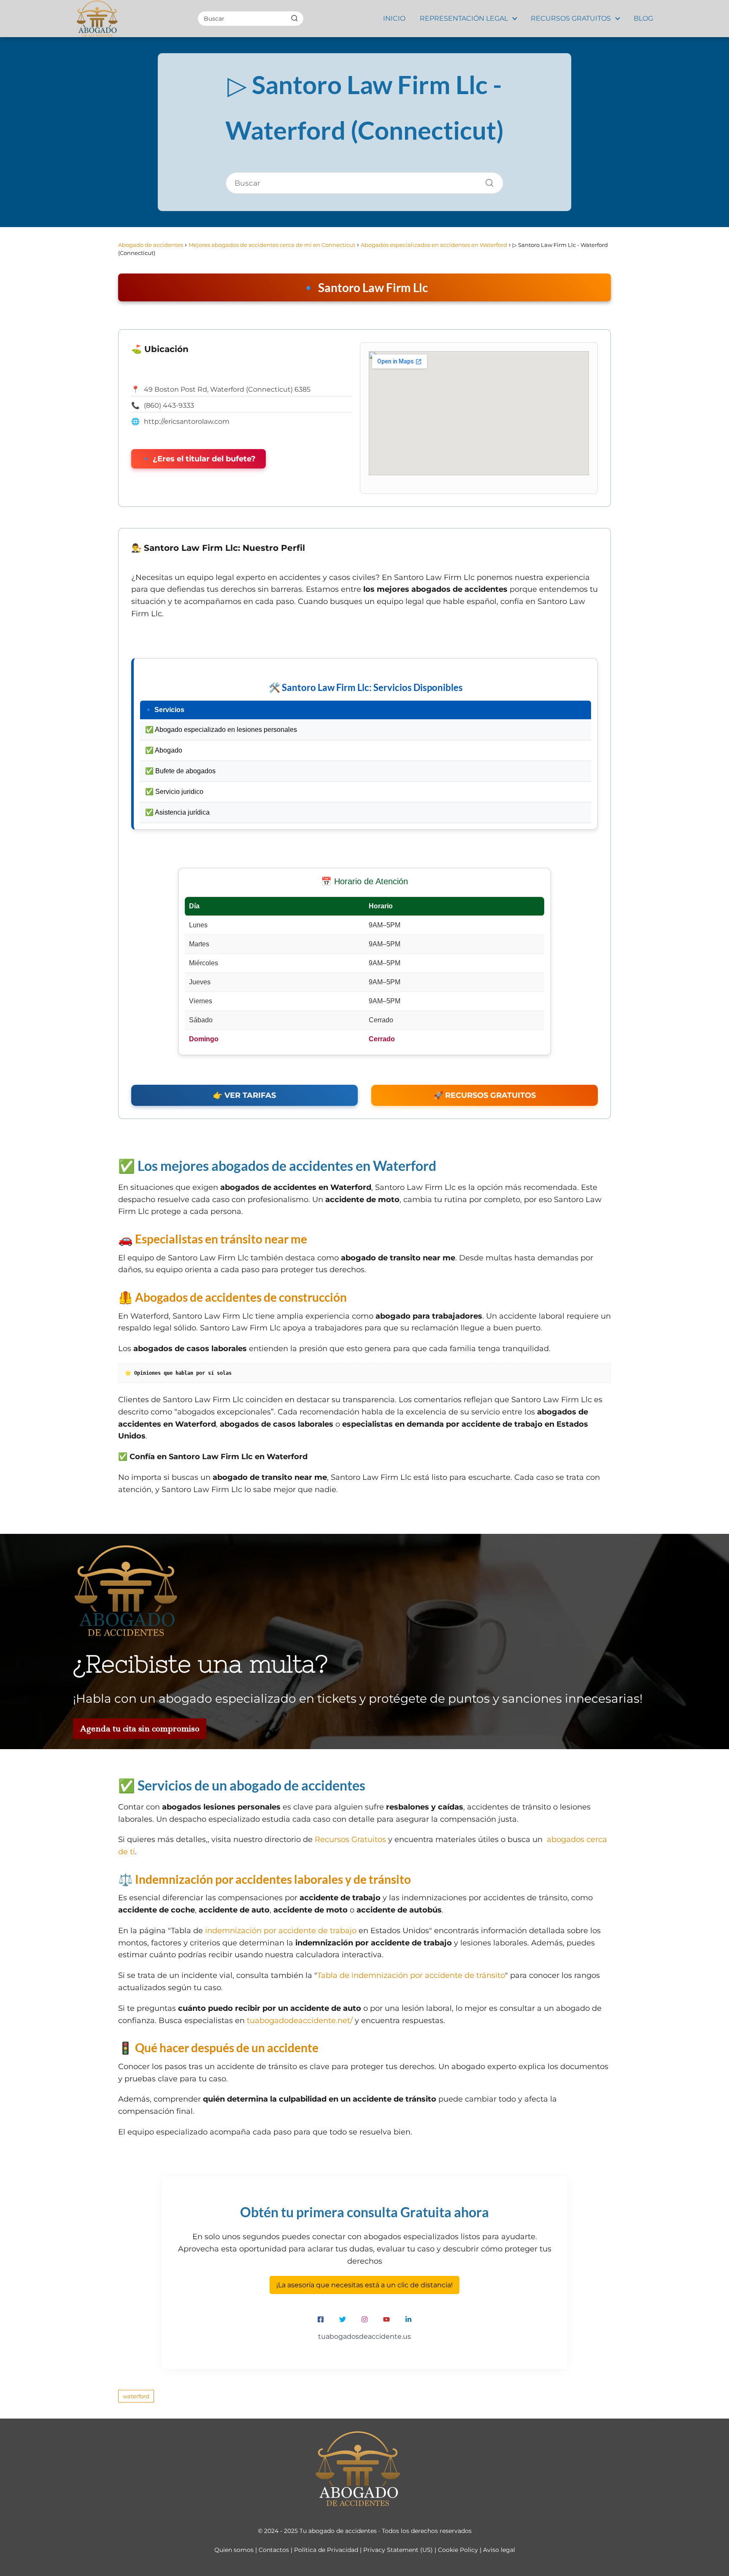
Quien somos (234, 2550)
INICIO (394, 18)
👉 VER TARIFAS (244, 1095)
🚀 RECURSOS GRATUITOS (485, 1095)
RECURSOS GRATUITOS (571, 18)
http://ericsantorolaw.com (187, 421)
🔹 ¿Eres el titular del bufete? (198, 459)
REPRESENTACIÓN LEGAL (464, 18)
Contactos (274, 2550)
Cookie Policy (458, 2550)
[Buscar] (294, 18)
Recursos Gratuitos (350, 1839)
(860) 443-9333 (169, 405)
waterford (136, 2396)
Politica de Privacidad (326, 2550)
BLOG (643, 18)
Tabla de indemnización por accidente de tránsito (411, 1975)
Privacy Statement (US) (398, 2550)
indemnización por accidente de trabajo (281, 1931)
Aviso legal (499, 2550)
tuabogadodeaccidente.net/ (300, 2021)
